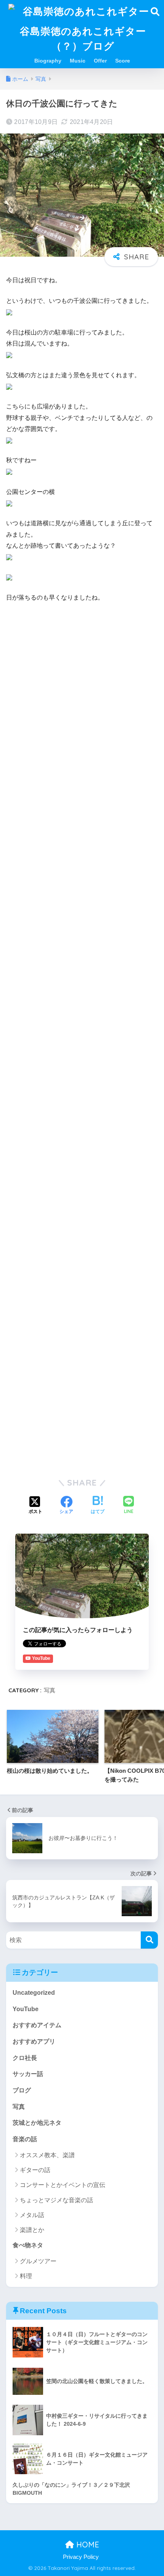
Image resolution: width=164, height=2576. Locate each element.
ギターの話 (35, 2170)
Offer (100, 61)
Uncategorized (34, 1993)
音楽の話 (25, 2139)
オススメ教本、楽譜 (47, 2155)
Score (123, 61)
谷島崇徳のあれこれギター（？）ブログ (83, 38)
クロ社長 (25, 2058)
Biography (48, 61)
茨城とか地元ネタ (37, 2123)
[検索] (149, 1940)
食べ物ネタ (28, 2245)
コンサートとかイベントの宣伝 (63, 2185)
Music (78, 61)
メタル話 (32, 2215)
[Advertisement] (82, 694)
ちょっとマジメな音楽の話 (56, 2200)
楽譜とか (32, 2230)
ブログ (22, 2090)
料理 (26, 2276)
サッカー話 (28, 2074)
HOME (87, 2545)
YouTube (26, 2009)
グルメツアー (38, 2261)
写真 (50, 1690)
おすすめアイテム (37, 2025)
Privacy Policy (81, 2557)
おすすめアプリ (34, 2041)
